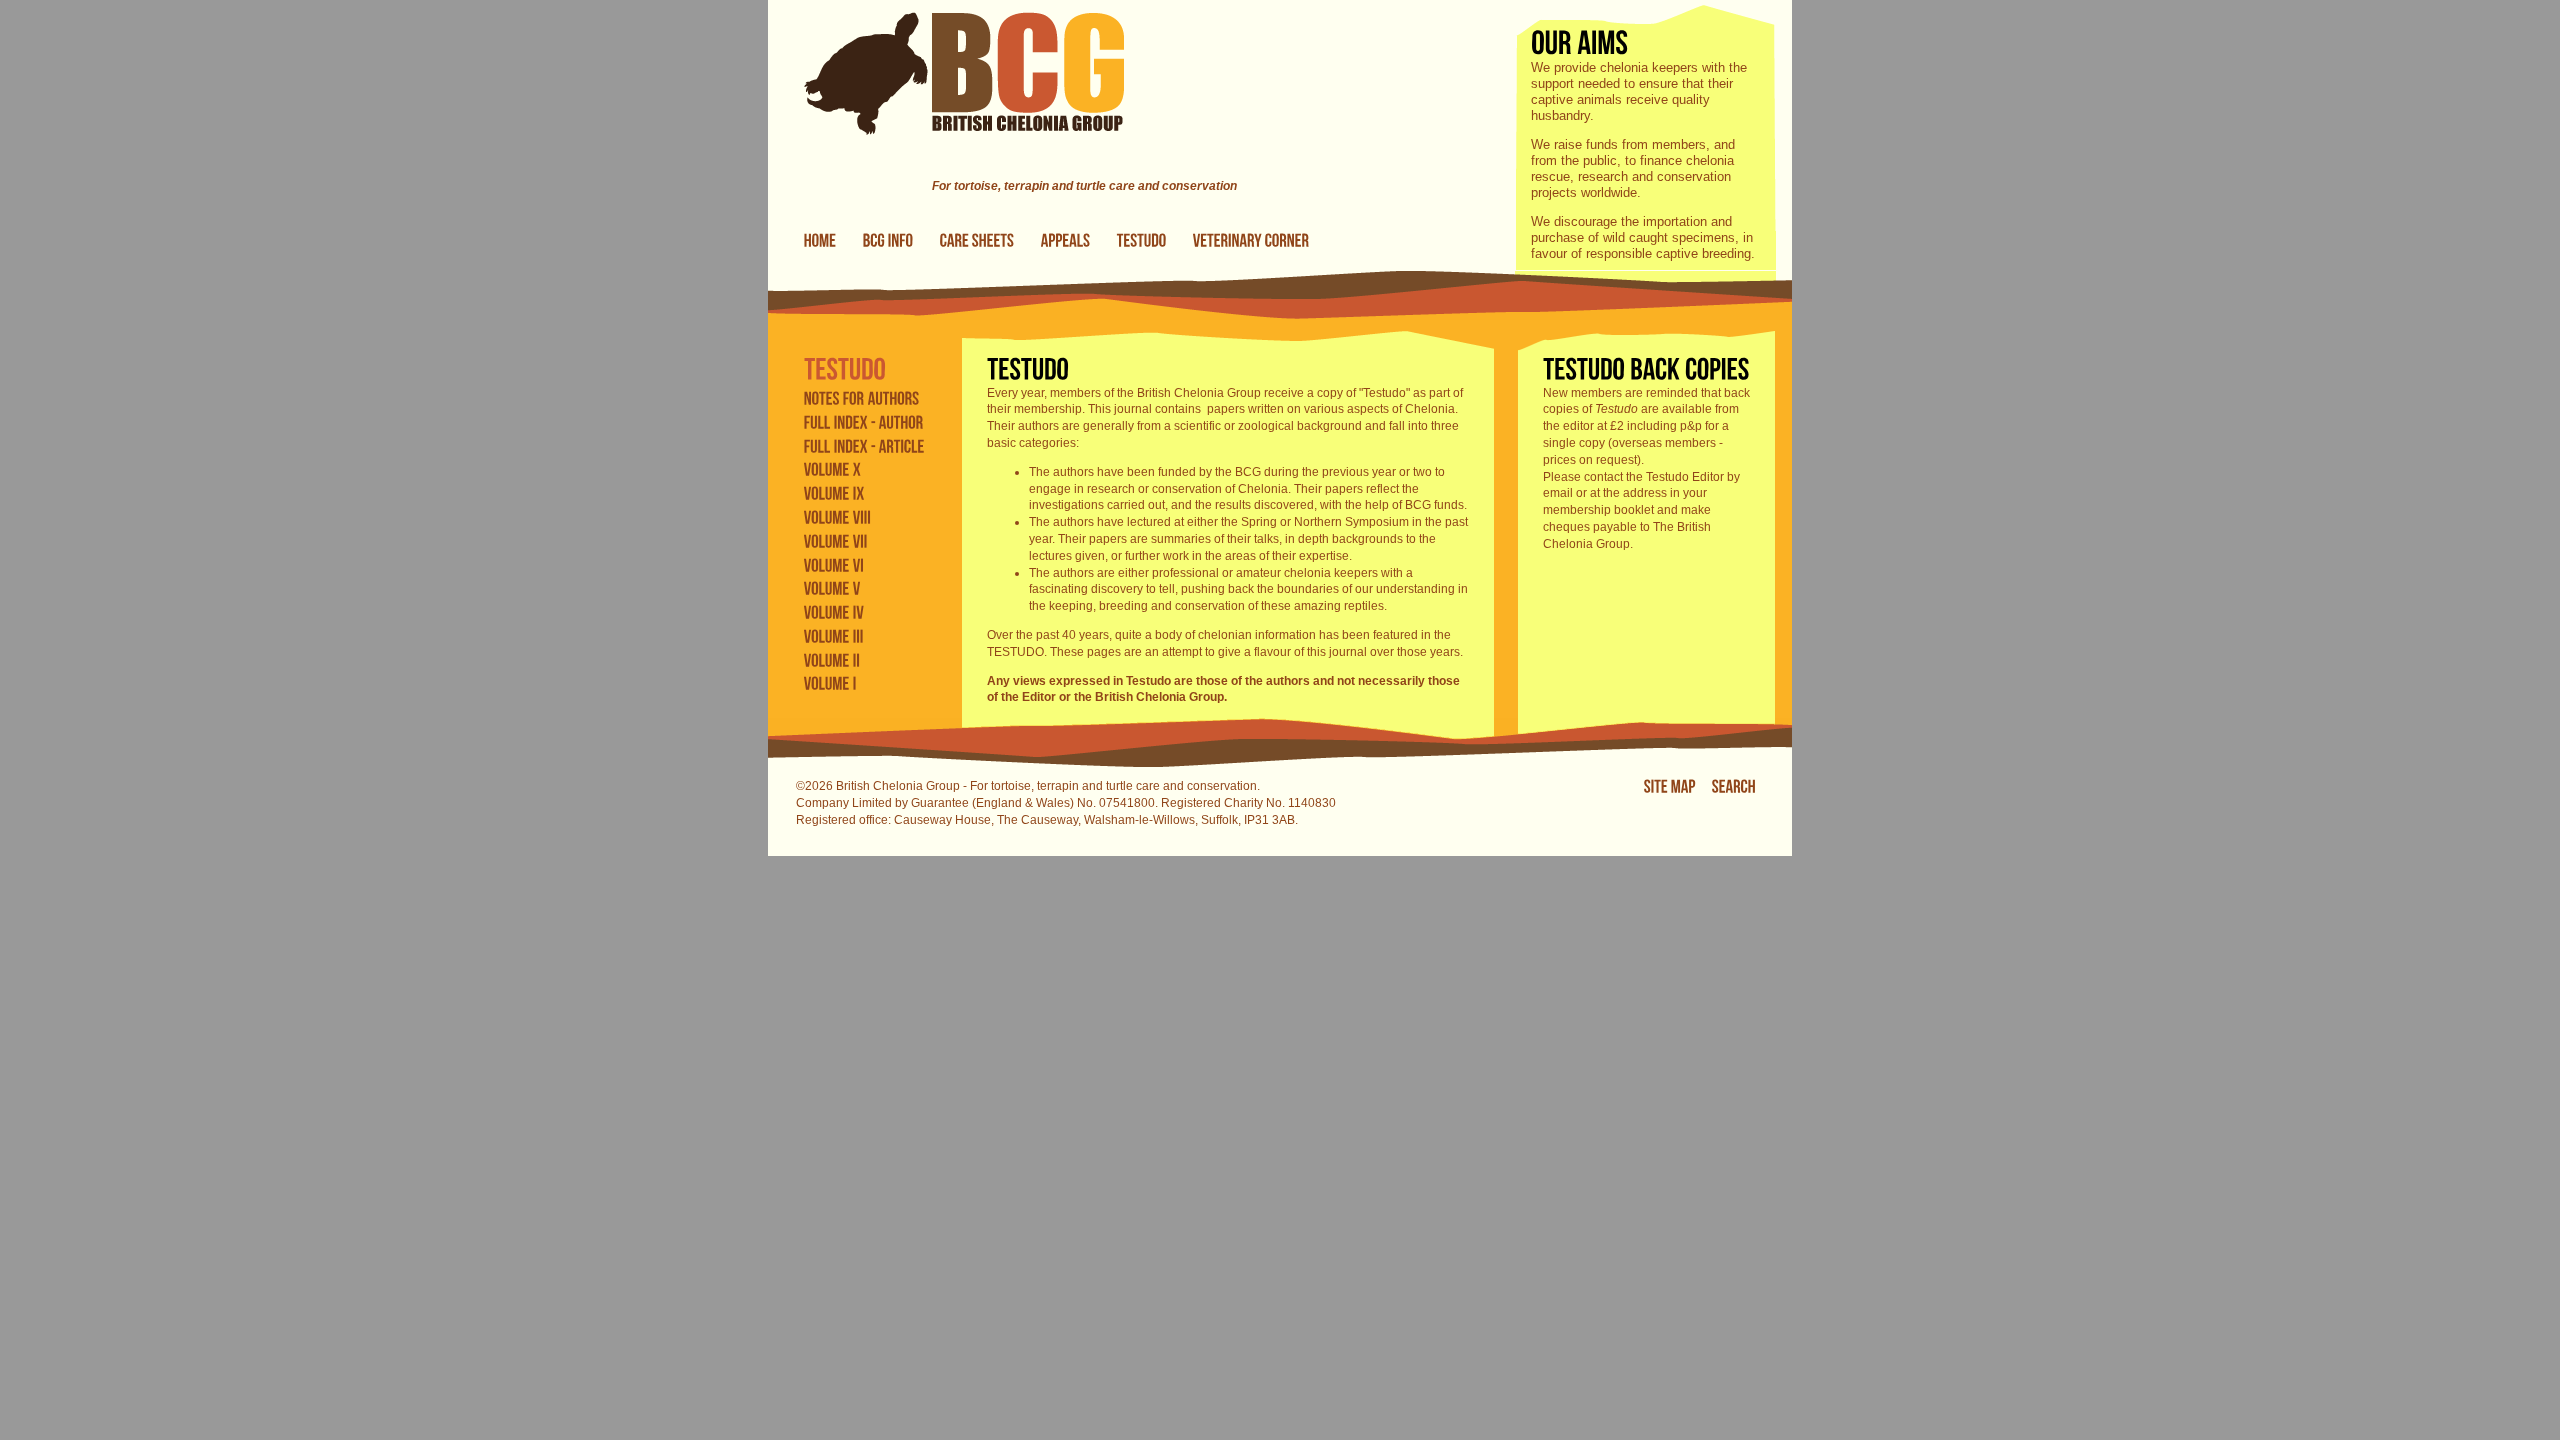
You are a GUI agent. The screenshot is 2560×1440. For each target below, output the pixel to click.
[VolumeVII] (836, 540)
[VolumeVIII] (838, 517)
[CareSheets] (977, 241)
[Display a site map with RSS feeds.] (1670, 787)
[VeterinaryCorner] (1251, 241)
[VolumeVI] (834, 564)
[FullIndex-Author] (864, 421)
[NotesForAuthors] (862, 398)
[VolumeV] (832, 588)
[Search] (1734, 787)
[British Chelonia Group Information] (888, 241)
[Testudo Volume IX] (834, 493)
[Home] (946, 169)
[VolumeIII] (834, 636)
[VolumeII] (832, 659)
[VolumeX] (832, 469)
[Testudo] (1142, 241)
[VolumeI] (830, 683)
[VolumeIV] (834, 612)
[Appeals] (1066, 241)
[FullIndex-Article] (864, 445)
